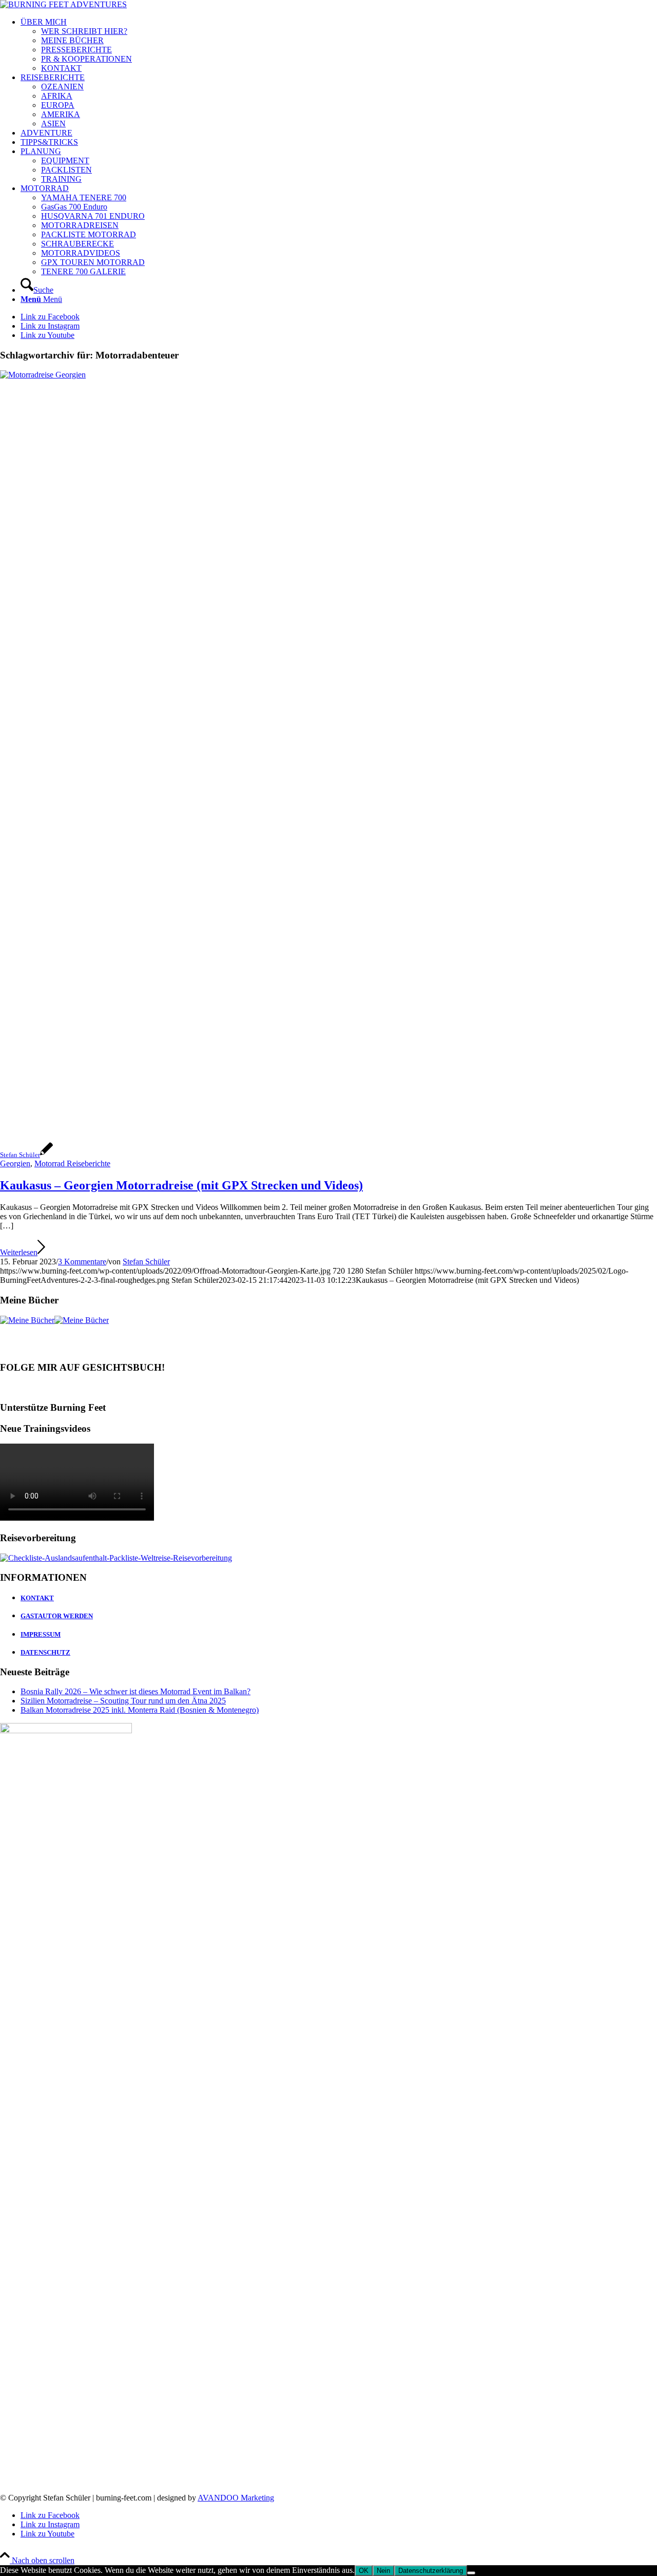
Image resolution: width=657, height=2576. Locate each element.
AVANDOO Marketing (236, 2498)
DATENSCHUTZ (45, 1652)
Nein (383, 2571)
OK (364, 2571)
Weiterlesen (19, 1252)
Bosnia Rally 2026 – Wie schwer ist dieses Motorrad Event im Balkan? (136, 1691)
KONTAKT (37, 1598)
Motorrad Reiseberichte (72, 1163)
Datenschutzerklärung (431, 2571)
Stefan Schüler (146, 1262)
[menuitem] (339, 45)
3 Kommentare (82, 1262)
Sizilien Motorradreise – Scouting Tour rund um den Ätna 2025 (123, 1701)
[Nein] (471, 2573)
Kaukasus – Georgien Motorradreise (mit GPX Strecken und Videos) (181, 1185)
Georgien (15, 1163)
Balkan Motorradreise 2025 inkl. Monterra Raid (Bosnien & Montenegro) (140, 1710)
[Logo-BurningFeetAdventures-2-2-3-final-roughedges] (63, 4)
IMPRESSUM (41, 1634)
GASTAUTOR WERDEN (57, 1616)
